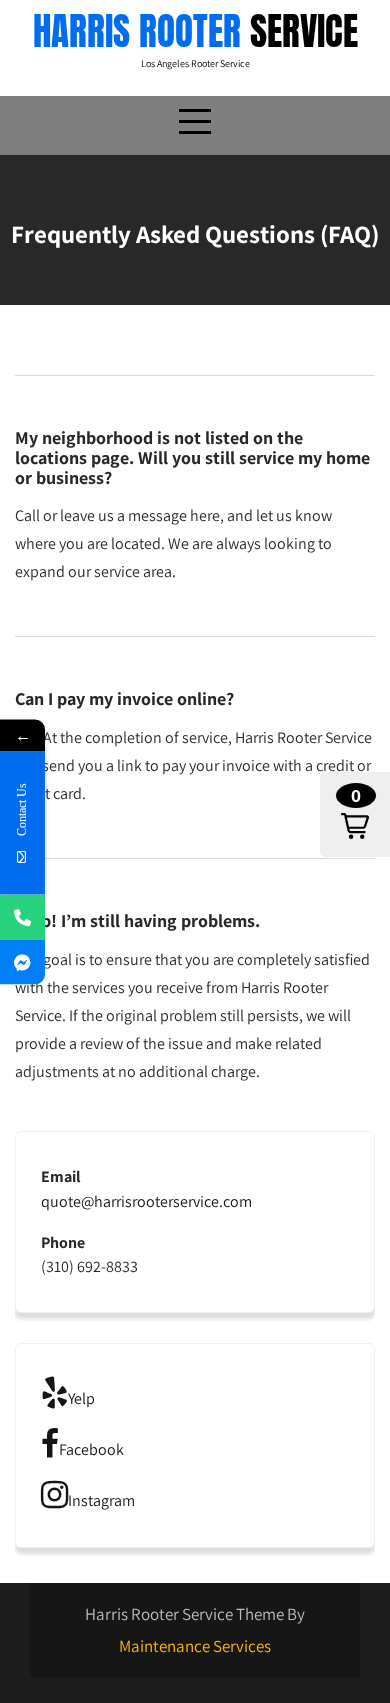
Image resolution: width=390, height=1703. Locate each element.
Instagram (101, 1500)
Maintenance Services (195, 1646)
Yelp (81, 1398)
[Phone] (22, 916)
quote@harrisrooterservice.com (146, 1201)
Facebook (91, 1449)
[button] (355, 814)
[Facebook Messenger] (22, 961)
